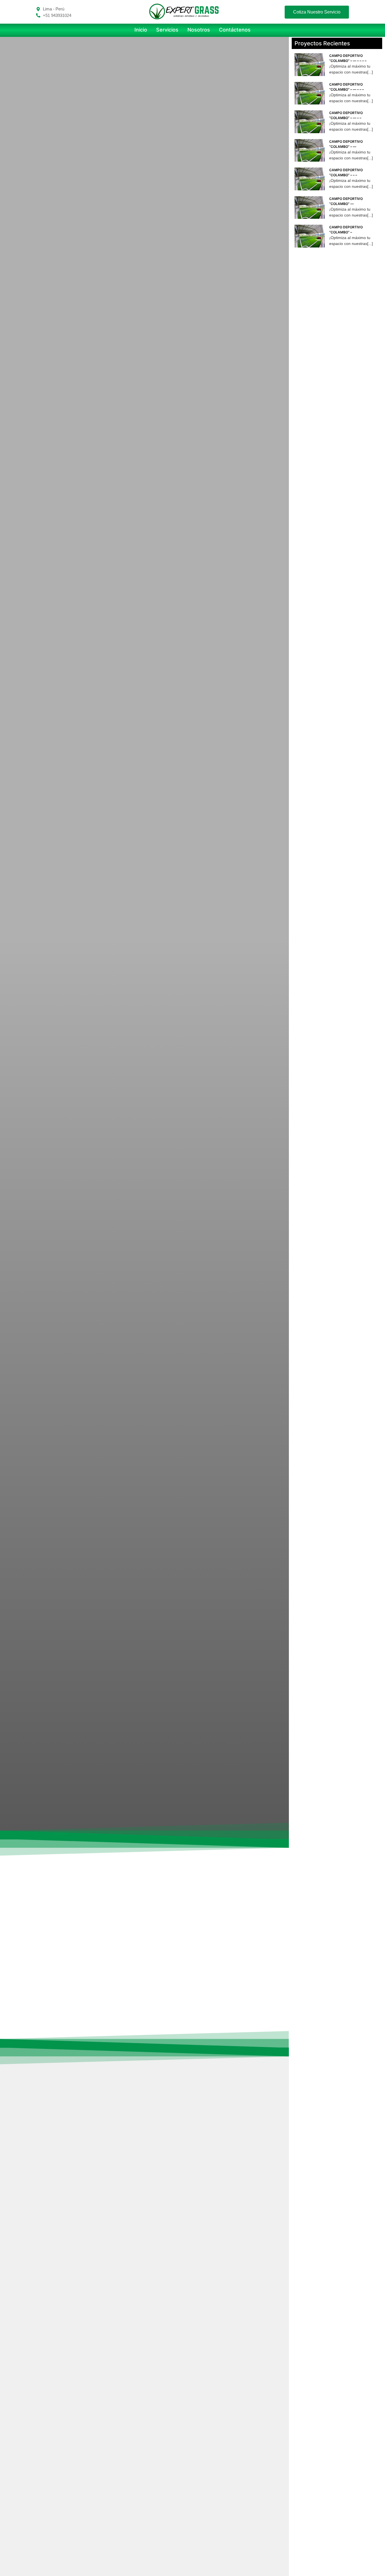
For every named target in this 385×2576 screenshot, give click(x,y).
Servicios (167, 30)
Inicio (141, 30)
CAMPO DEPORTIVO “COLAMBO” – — (346, 144)
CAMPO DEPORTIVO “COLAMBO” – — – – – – (348, 58)
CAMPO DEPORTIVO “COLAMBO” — (346, 201)
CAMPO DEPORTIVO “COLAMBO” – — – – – (347, 87)
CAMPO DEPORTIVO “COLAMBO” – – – (346, 172)
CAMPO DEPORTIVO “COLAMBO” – (346, 230)
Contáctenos (235, 30)
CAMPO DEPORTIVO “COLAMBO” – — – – (346, 115)
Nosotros (199, 30)
